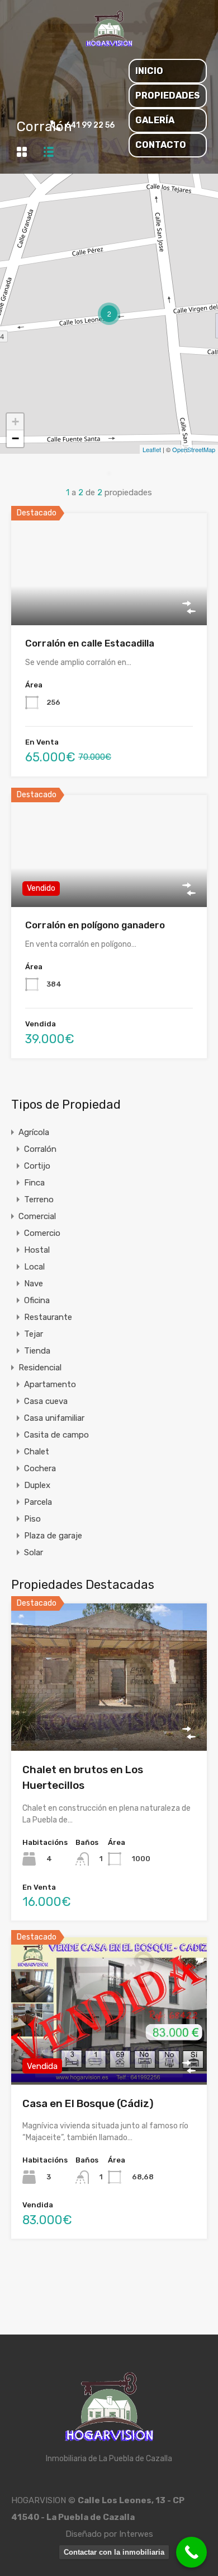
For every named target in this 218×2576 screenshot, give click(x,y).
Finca (34, 1183)
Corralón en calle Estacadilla (90, 643)
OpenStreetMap (194, 449)
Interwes (136, 2534)
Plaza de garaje (53, 1536)
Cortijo (37, 1166)
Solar (34, 1552)
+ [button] (15, 422)
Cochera (40, 1468)
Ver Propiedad (109, 603)
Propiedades (168, 96)
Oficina (37, 1300)
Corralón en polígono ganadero (95, 925)
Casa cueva (46, 1401)
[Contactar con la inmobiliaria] (191, 2552)
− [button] (15, 438)
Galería (155, 120)
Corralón (40, 1149)
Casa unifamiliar (54, 1418)
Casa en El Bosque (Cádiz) (88, 2103)
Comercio (42, 1233)
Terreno (39, 1199)
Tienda (37, 1351)
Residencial (40, 1368)
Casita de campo (56, 1435)
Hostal (37, 1250)
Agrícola (34, 1132)
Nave (34, 1284)
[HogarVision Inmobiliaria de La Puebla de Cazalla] (109, 45)
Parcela (38, 1502)
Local (34, 1267)
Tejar (34, 1334)
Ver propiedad (109, 1721)
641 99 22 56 (90, 125)
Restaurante (48, 1317)
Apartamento (50, 1384)
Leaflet (152, 449)
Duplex (37, 1485)
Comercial (37, 1216)
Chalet (37, 1452)
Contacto (161, 145)
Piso (32, 1519)
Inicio (149, 71)
